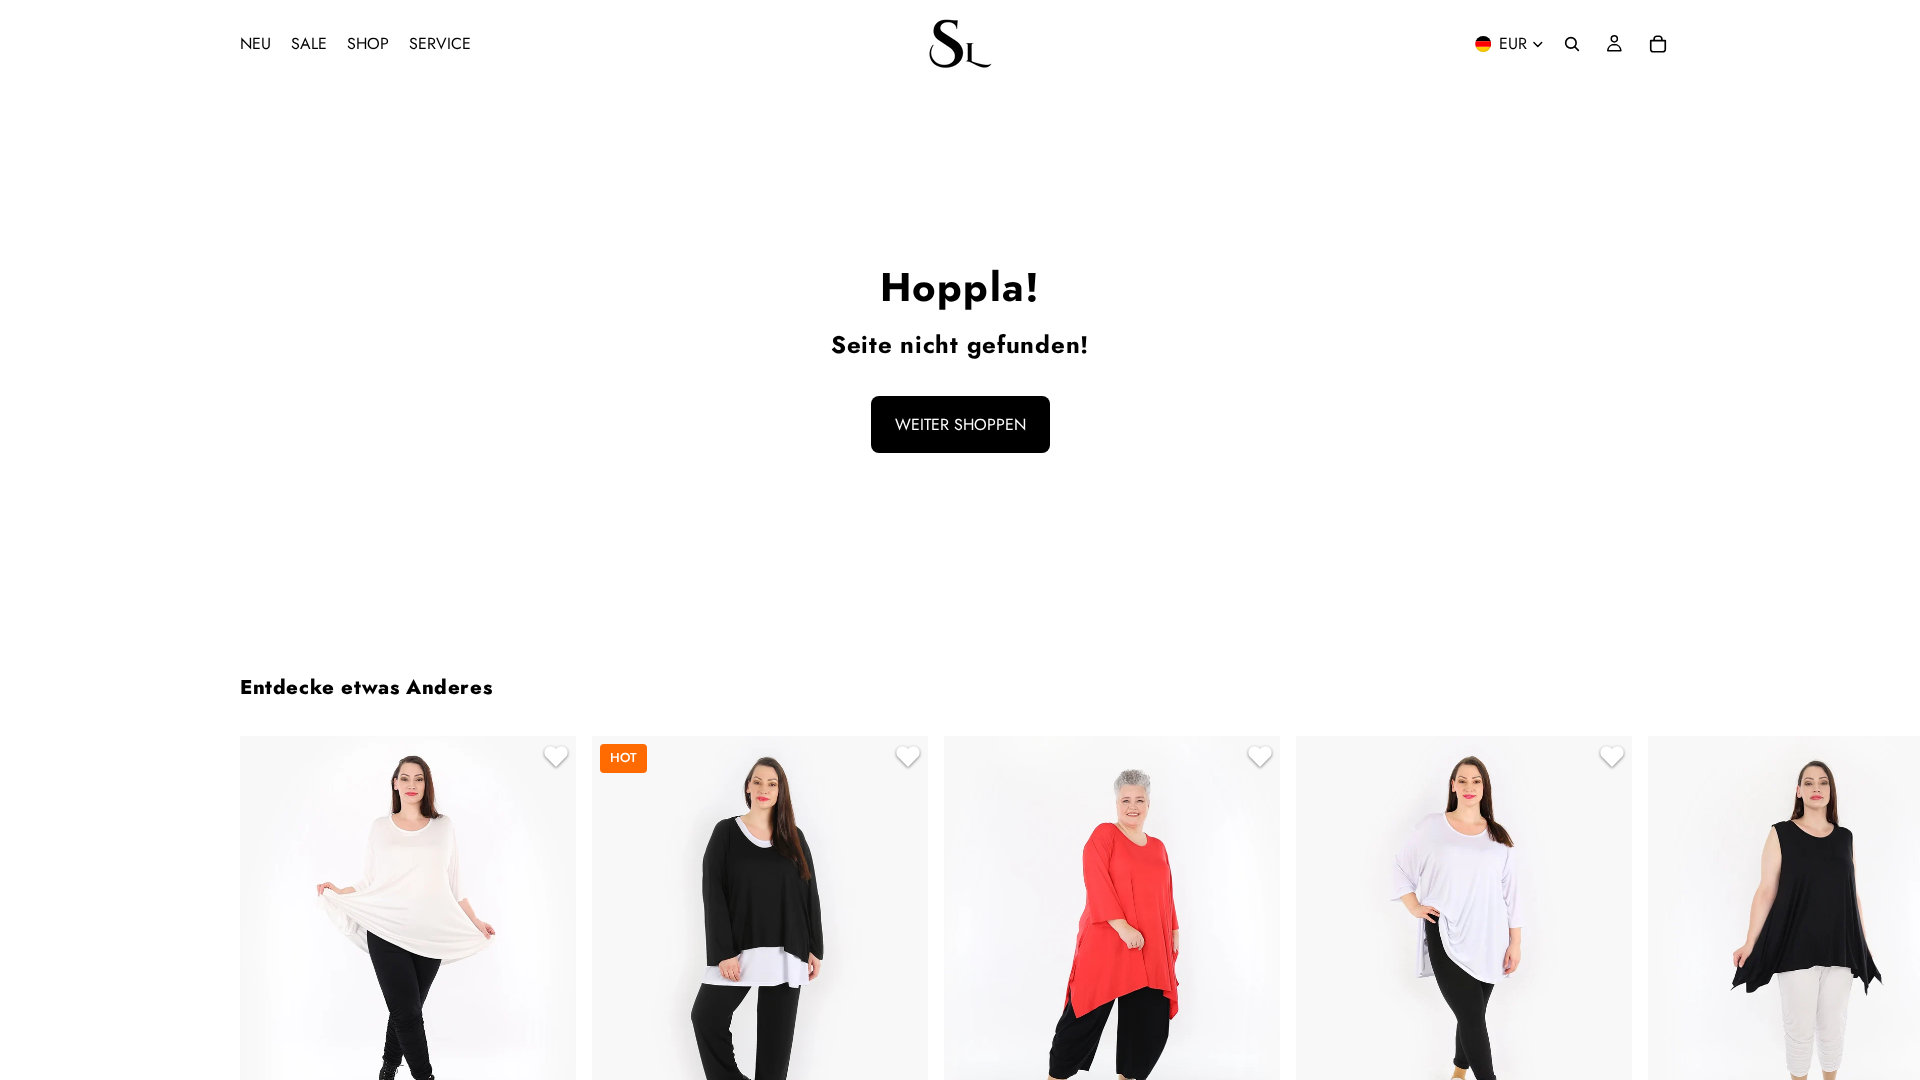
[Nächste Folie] (1656, 1000)
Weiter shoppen (960, 424)
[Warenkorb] (1658, 44)
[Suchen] (1572, 44)
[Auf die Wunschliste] (553, 759)
